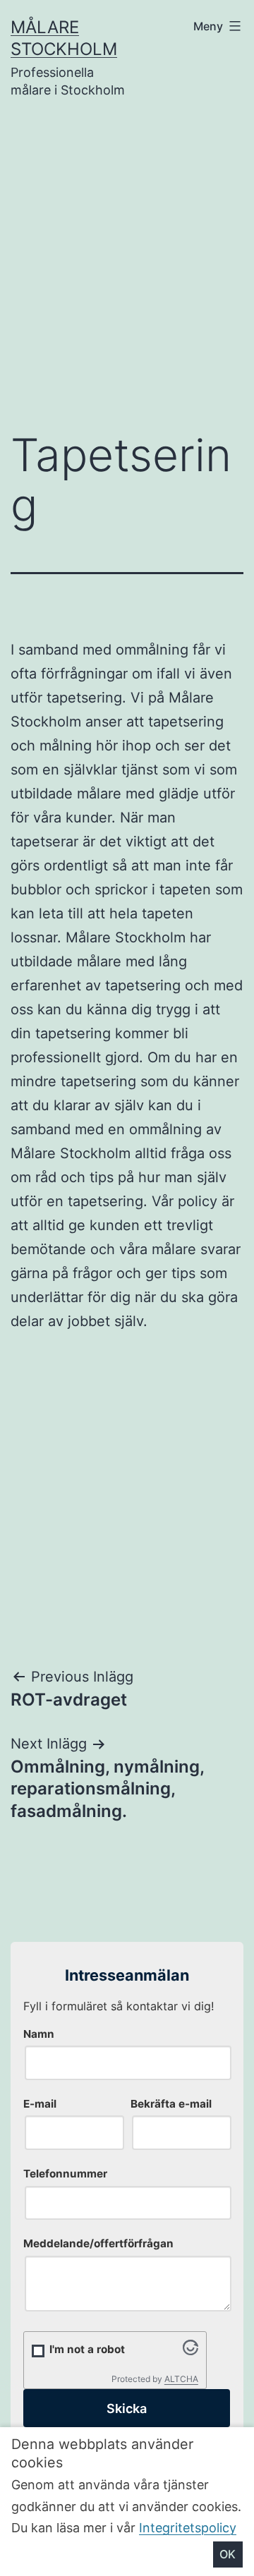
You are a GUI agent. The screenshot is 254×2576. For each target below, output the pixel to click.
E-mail (40, 2104)
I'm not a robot (87, 2349)
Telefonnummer (65, 2174)
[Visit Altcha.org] (190, 2351)
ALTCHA (181, 2379)
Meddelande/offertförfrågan (98, 2243)
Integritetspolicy (188, 2528)
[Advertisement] (127, 275)
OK (228, 2554)
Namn (39, 2034)
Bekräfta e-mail (171, 2104)
